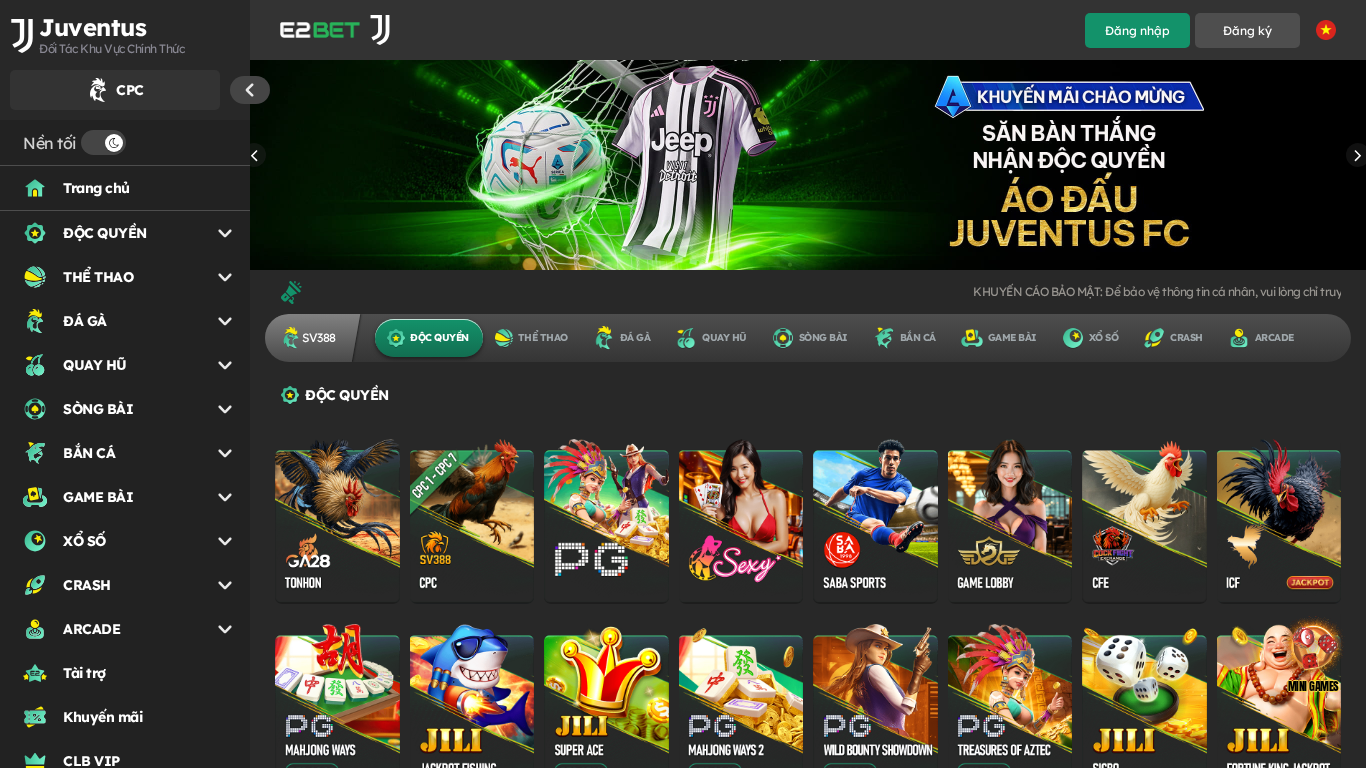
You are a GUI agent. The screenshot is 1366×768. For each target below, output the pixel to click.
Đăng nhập (1137, 30)
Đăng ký (1247, 30)
